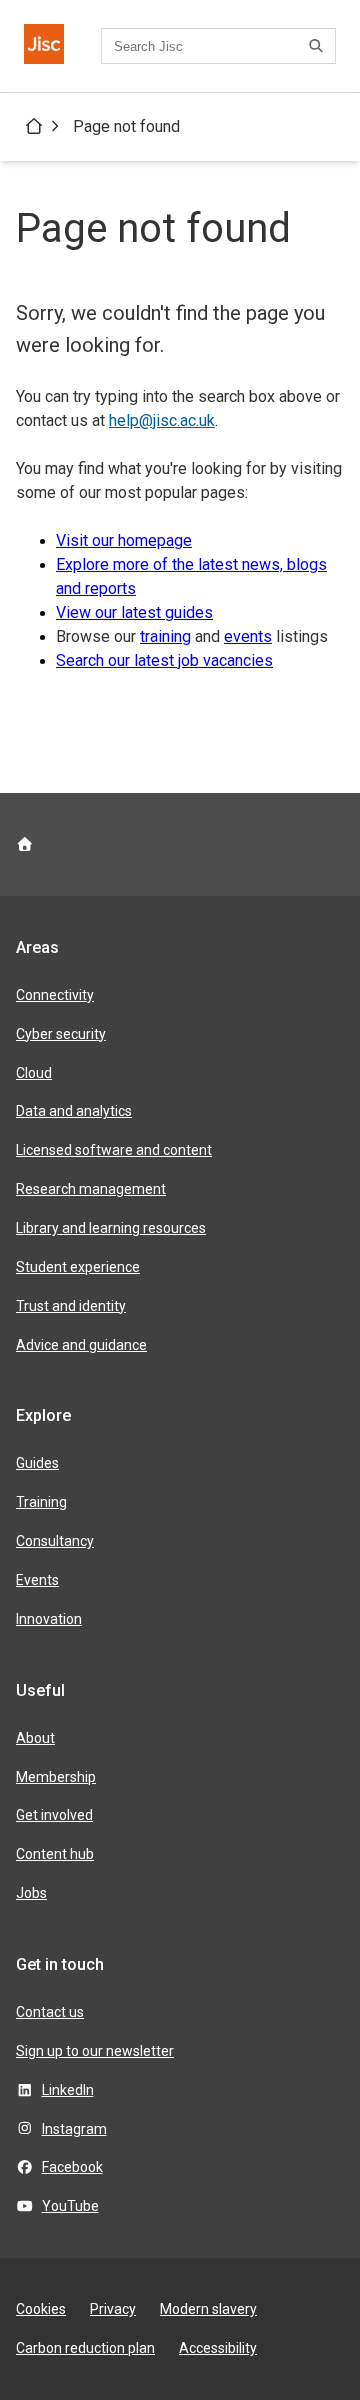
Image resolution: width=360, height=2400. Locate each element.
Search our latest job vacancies (164, 660)
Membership (56, 1777)
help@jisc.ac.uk (162, 420)
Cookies (41, 2309)
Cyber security (61, 1034)
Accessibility (218, 2348)
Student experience (78, 1267)
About (35, 1738)
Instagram (74, 2129)
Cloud (34, 1073)
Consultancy (55, 1541)
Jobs (31, 1893)
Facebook (72, 2167)
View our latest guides (134, 612)
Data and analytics (74, 1111)
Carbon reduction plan (85, 2348)
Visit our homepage (124, 540)
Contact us (50, 2012)
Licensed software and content (114, 1150)
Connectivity (55, 995)
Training (41, 1502)
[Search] (319, 46)
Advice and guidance (81, 1345)
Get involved (54, 1815)
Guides (37, 1463)
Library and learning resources (111, 1228)
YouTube (70, 2206)
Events (37, 1580)
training (165, 636)
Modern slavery (208, 2309)
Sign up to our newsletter (95, 2051)
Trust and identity (71, 1306)
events (248, 636)
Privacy (113, 2309)
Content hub (55, 1854)
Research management (91, 1189)
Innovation (49, 1619)
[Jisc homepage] (44, 46)
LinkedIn (68, 2090)
